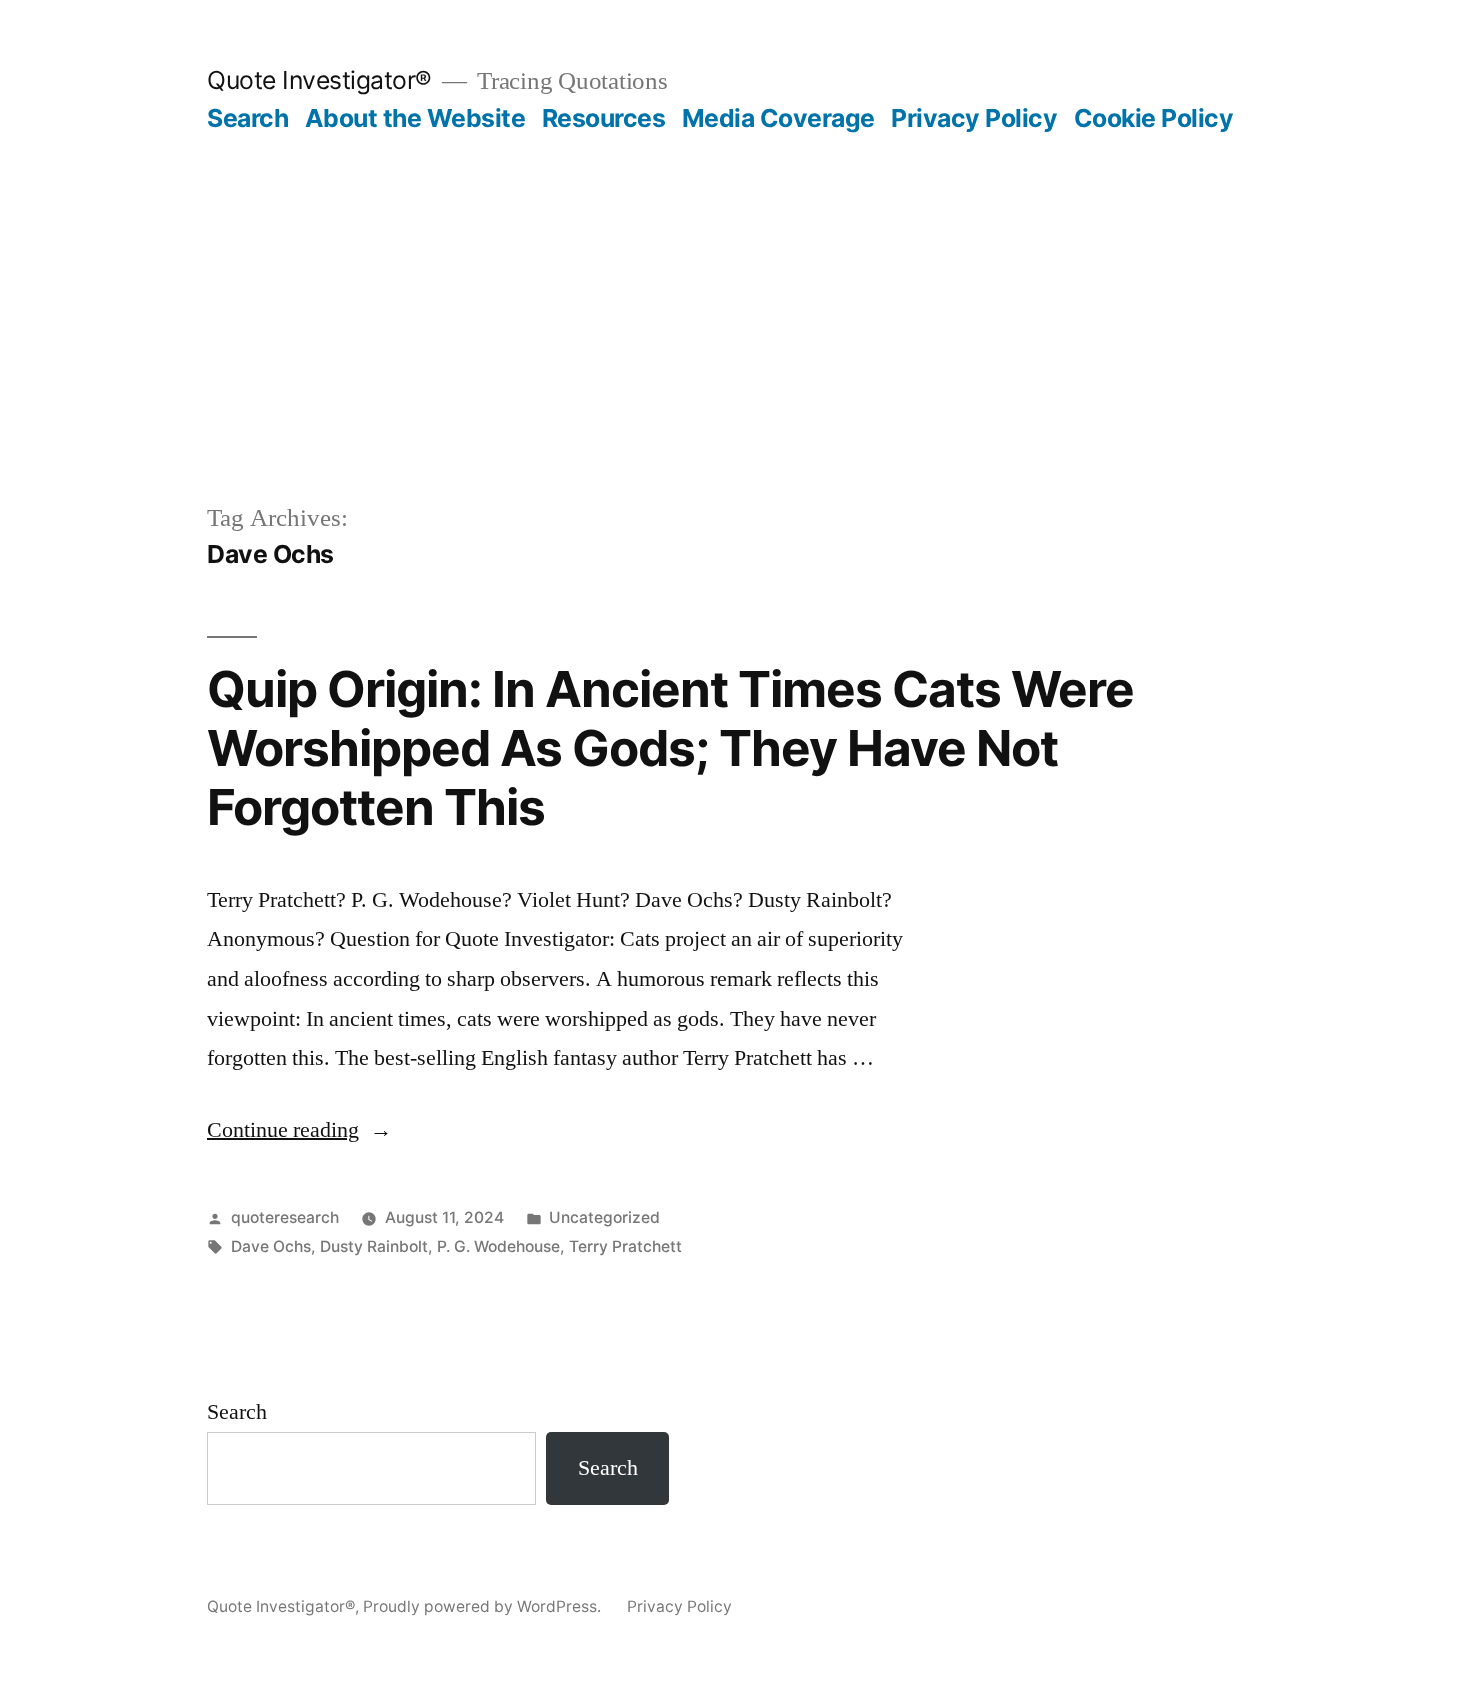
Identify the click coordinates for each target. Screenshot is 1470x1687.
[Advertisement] (735, 284)
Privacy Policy (974, 118)
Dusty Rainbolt (374, 1246)
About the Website (415, 118)
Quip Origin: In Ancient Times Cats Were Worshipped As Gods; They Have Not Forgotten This (670, 748)
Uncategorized (604, 1217)
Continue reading (299, 1130)
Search (247, 118)
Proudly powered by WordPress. (484, 1606)
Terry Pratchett (625, 1246)
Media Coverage (778, 118)
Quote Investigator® (319, 80)
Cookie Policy (1154, 118)
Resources (604, 118)
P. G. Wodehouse (498, 1246)
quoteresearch (285, 1217)
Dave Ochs (271, 1246)
